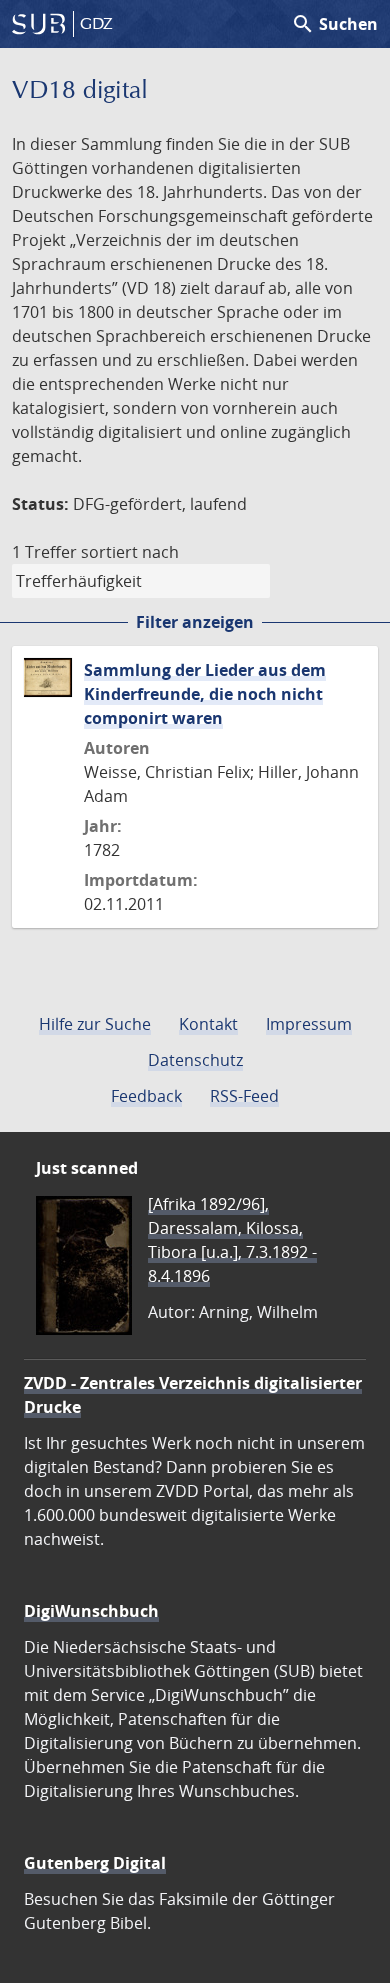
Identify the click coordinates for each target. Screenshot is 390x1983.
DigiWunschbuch (91, 1611)
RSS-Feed (244, 1096)
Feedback (146, 1096)
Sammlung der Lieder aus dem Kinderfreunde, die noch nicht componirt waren (205, 694)
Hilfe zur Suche (95, 1024)
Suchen (334, 24)
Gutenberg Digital (95, 1863)
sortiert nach (130, 552)
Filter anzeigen (195, 622)
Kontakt (208, 1024)
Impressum (309, 1024)
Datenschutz (195, 1060)
